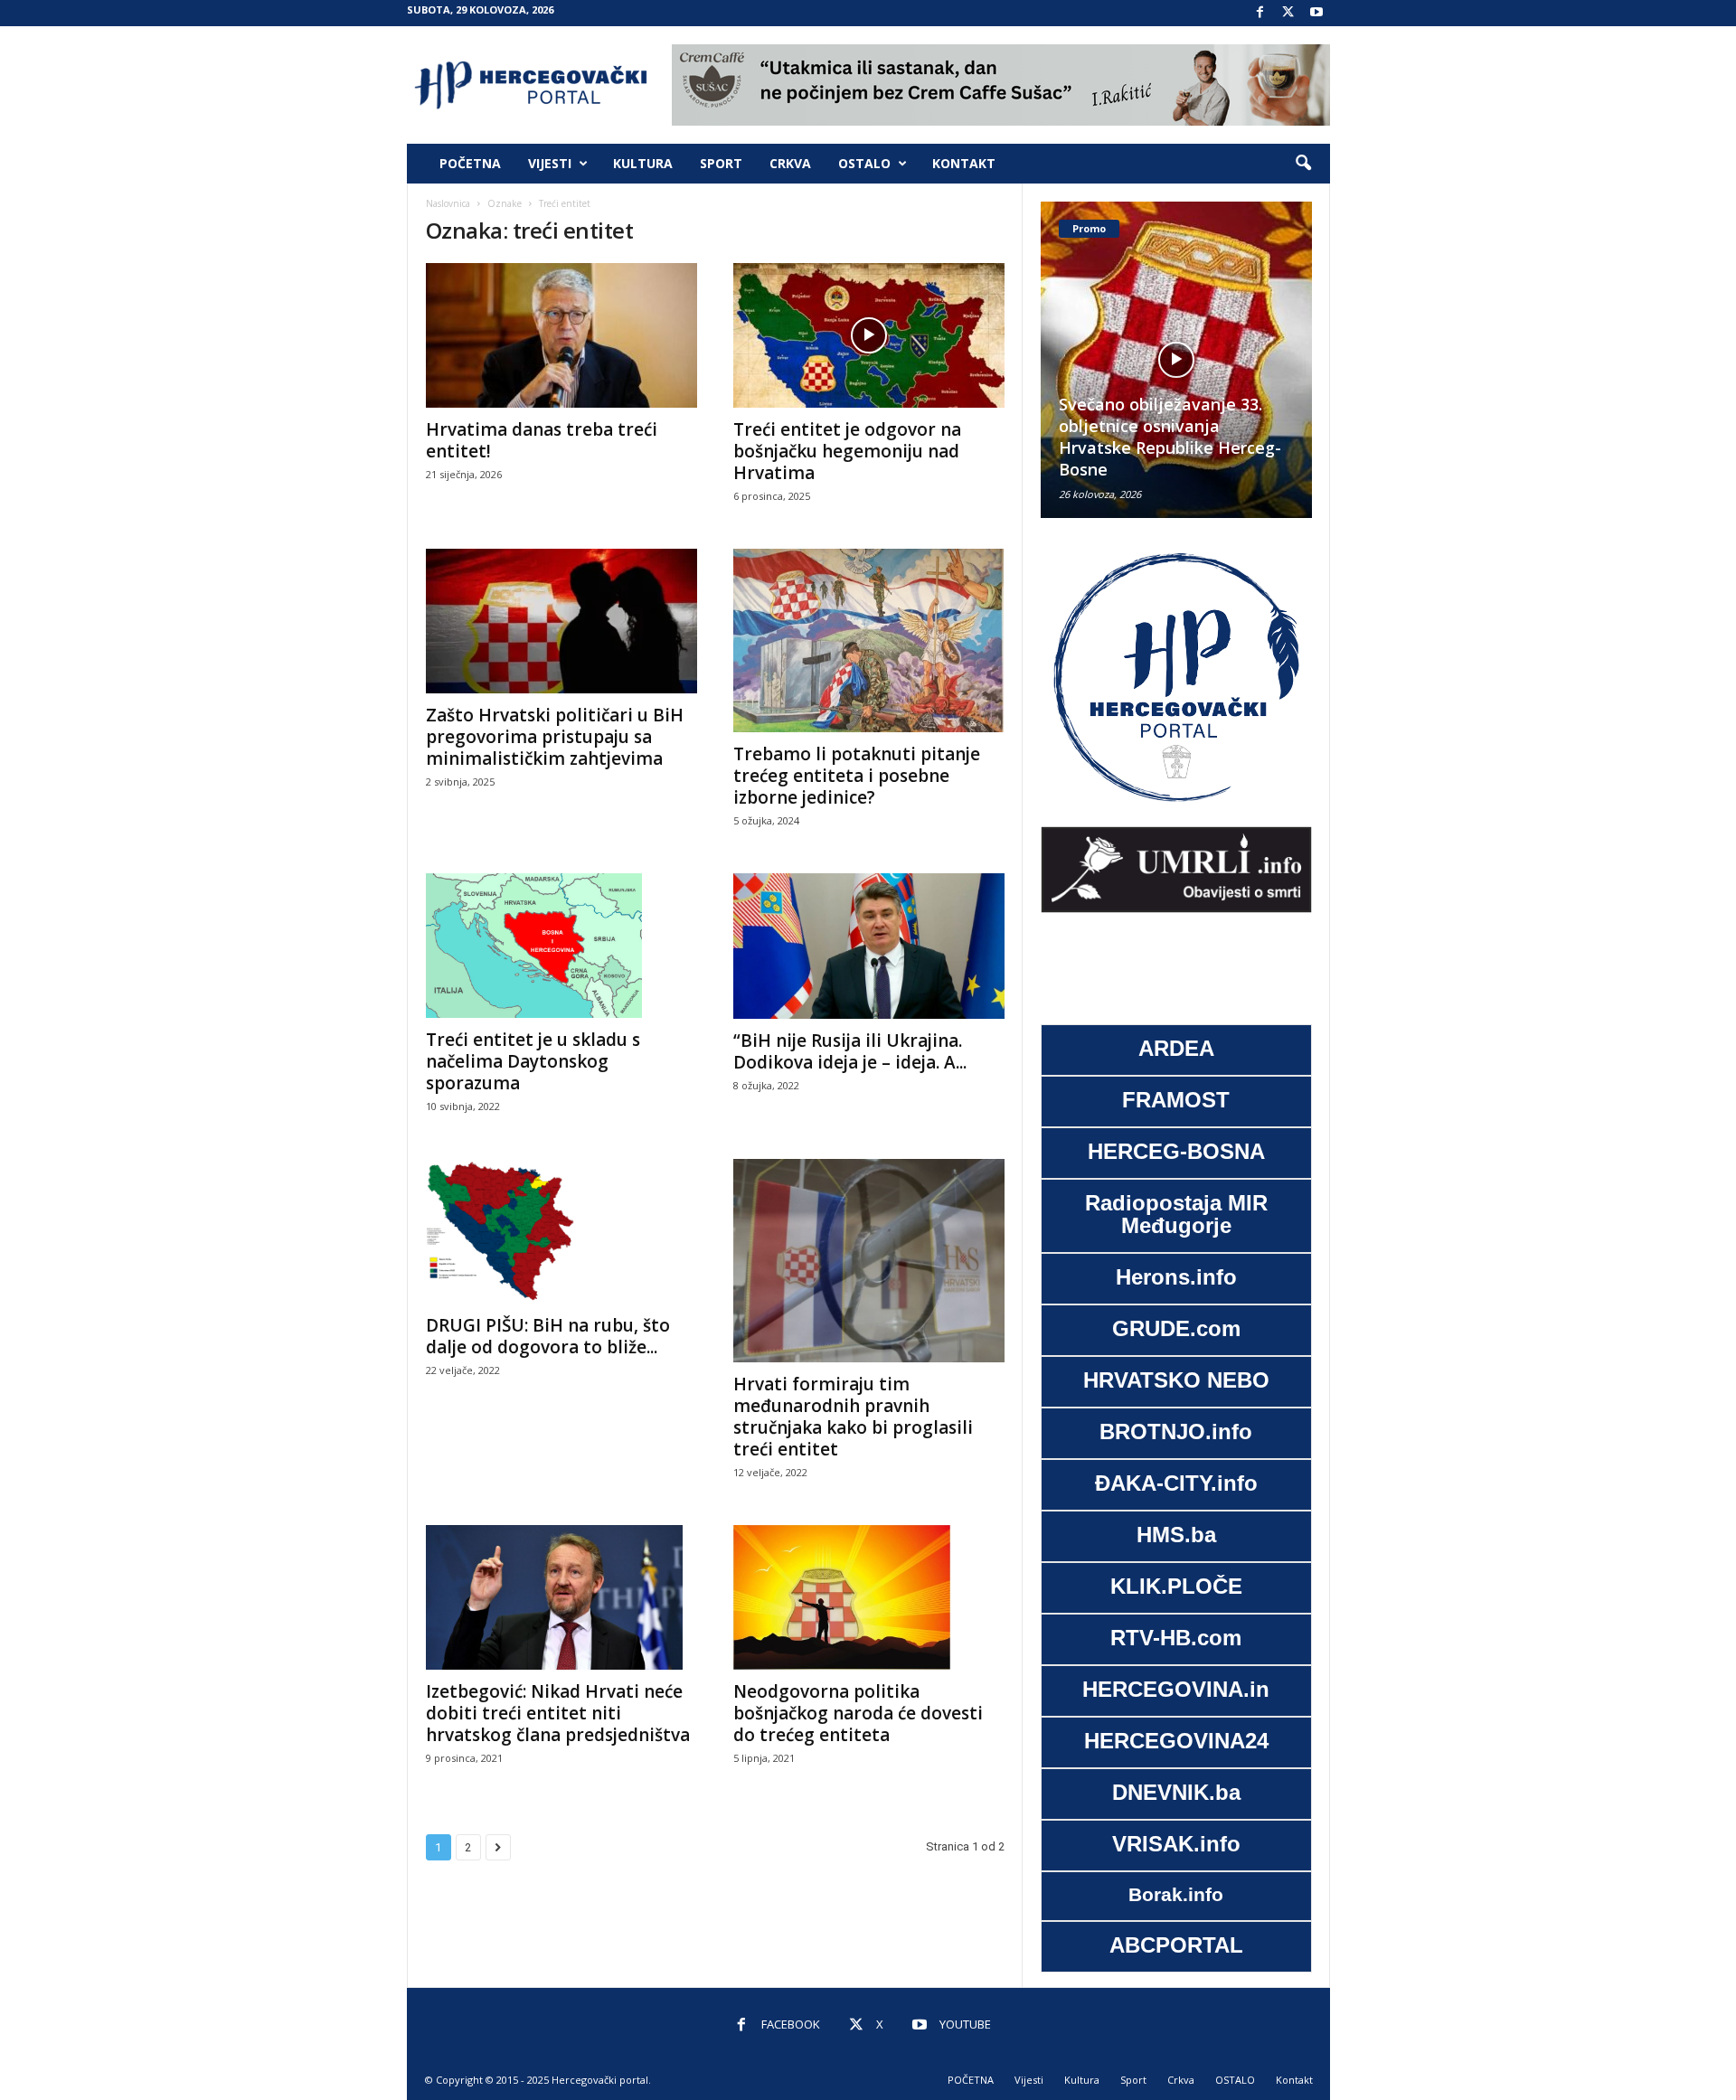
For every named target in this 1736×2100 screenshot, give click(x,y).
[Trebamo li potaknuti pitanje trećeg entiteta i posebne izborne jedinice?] (869, 640)
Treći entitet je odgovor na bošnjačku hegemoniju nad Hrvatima (847, 451)
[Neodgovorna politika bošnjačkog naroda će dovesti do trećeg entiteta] (869, 1597)
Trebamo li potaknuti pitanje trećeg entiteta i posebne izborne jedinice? (857, 776)
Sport (721, 163)
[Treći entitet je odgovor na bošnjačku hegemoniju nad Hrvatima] (869, 335)
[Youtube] (1316, 13)
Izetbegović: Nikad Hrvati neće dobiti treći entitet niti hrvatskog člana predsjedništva (558, 1713)
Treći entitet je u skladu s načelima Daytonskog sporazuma (533, 1061)
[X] (1288, 13)
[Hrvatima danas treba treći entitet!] (561, 335)
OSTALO (864, 163)
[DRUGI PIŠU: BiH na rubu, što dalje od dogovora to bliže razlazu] (561, 1231)
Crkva (790, 163)
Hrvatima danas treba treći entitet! (542, 440)
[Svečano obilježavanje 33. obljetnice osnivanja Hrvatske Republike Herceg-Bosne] (1176, 360)
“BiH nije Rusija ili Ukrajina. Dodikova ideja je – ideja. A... (850, 1051)
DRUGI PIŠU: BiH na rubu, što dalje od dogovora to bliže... (548, 1336)
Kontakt (964, 163)
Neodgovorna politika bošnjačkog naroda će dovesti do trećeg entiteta (858, 1713)
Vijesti (550, 163)
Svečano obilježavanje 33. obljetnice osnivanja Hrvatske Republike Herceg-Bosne (1170, 437)
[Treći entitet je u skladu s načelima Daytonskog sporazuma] (561, 946)
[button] (1303, 164)
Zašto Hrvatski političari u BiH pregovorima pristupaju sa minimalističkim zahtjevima (555, 737)
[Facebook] (1260, 13)
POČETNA (470, 163)
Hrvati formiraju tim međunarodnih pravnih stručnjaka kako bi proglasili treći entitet (853, 1417)
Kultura (643, 163)
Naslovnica (448, 203)
